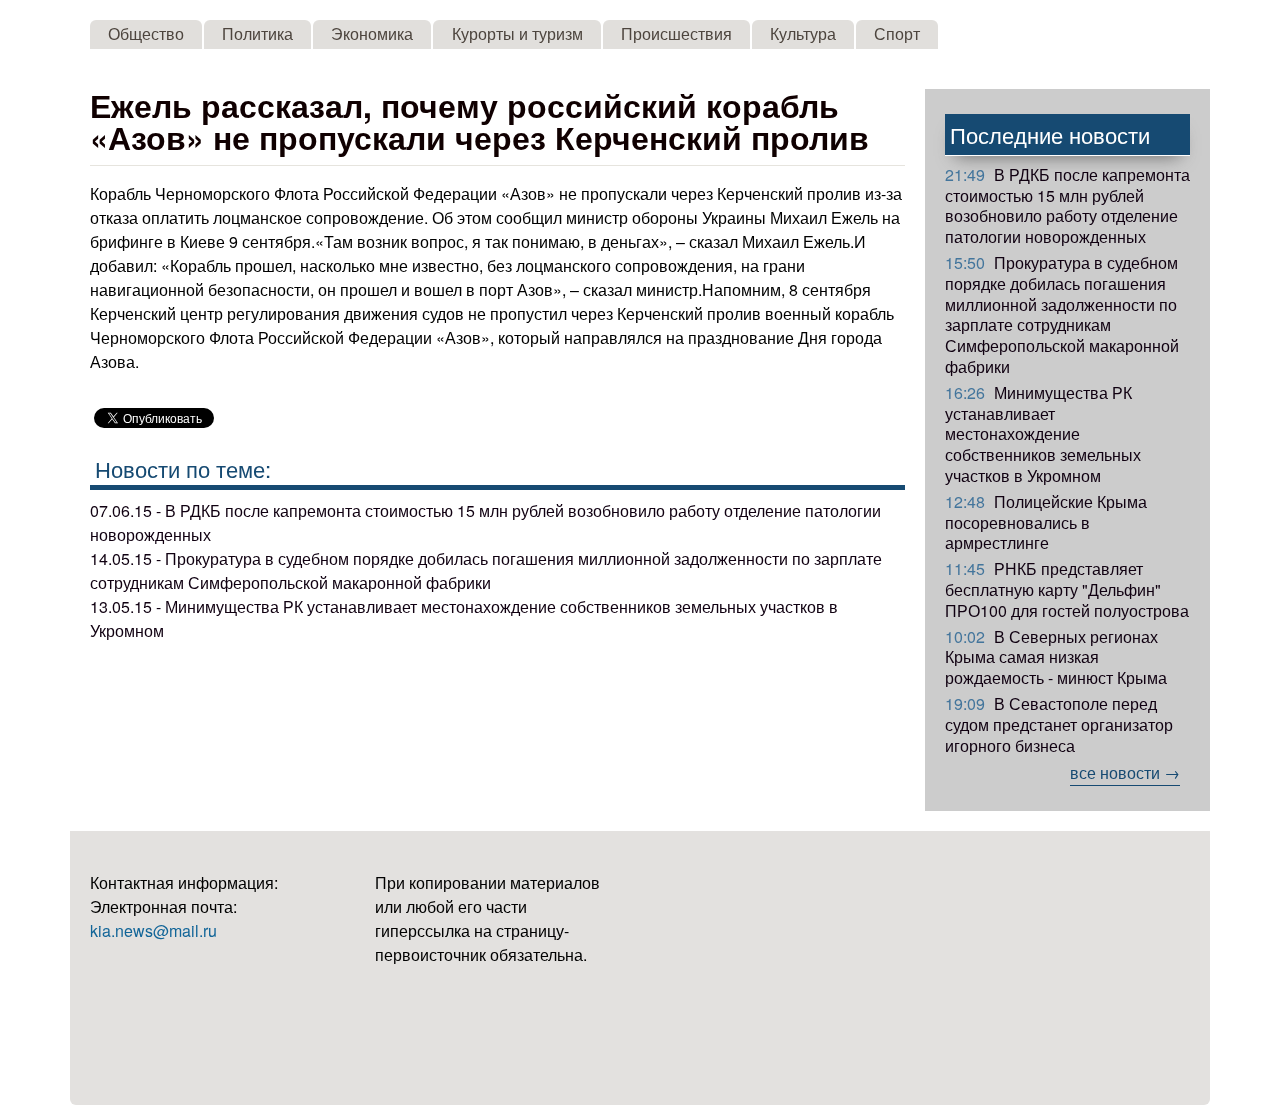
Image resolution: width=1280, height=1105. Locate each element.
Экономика (372, 33)
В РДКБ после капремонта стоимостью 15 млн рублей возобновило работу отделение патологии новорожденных (1067, 205)
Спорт (897, 33)
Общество (146, 33)
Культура (803, 33)
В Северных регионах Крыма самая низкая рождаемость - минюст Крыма (1056, 657)
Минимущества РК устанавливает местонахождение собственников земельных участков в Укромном (1043, 434)
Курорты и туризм (517, 33)
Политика (257, 33)
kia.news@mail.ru (153, 930)
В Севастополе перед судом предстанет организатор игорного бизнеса (1059, 724)
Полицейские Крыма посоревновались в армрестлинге (1046, 522)
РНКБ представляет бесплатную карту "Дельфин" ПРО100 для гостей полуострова (1067, 589)
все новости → (1125, 772)
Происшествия (676, 33)
